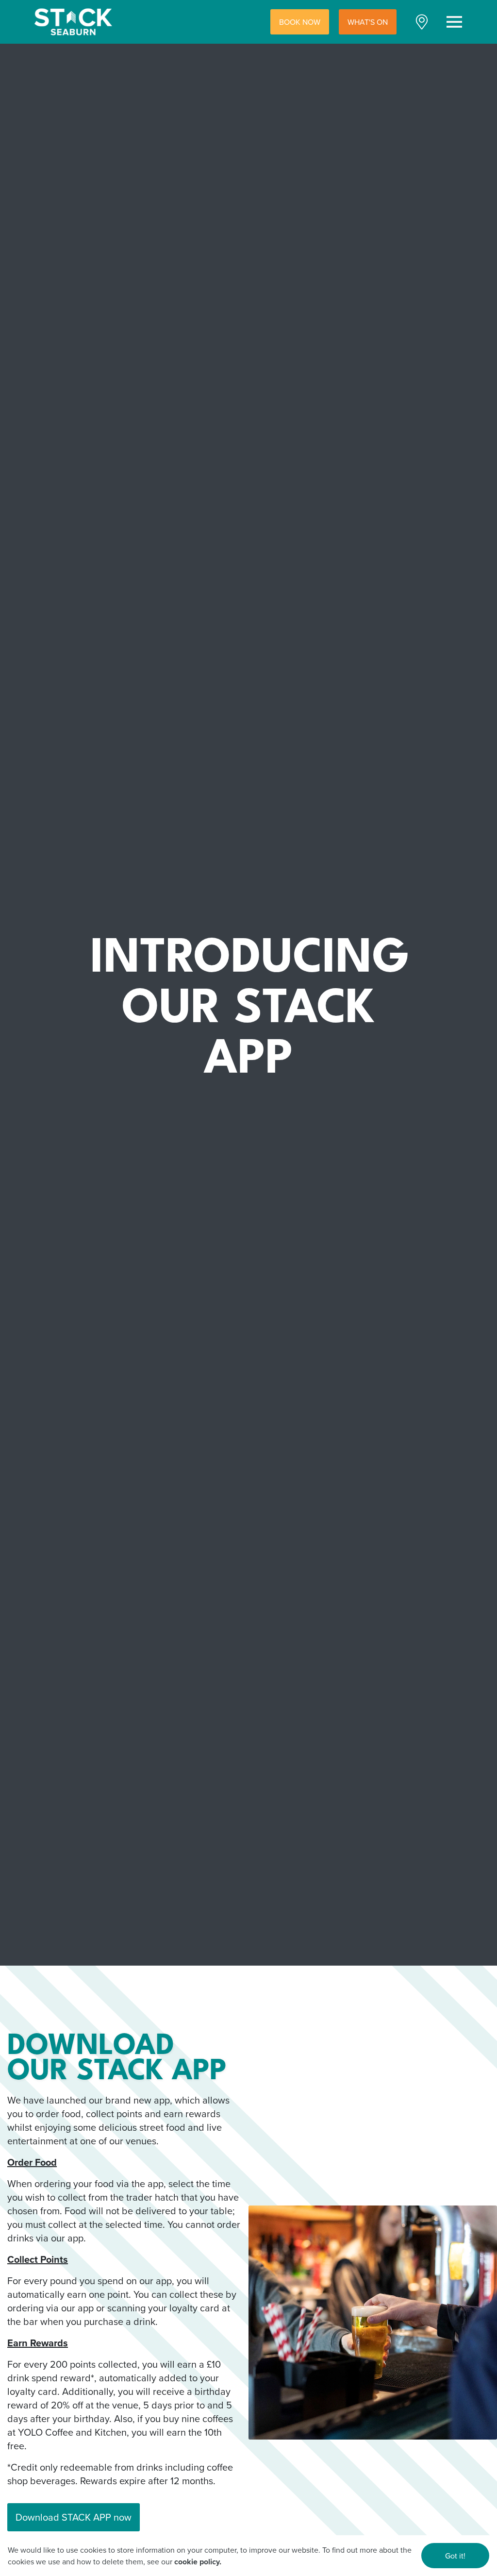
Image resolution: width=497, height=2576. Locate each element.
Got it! (455, 2556)
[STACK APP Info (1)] (373, 2323)
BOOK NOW (300, 22)
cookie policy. (198, 2562)
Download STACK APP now (74, 2517)
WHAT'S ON (368, 22)
